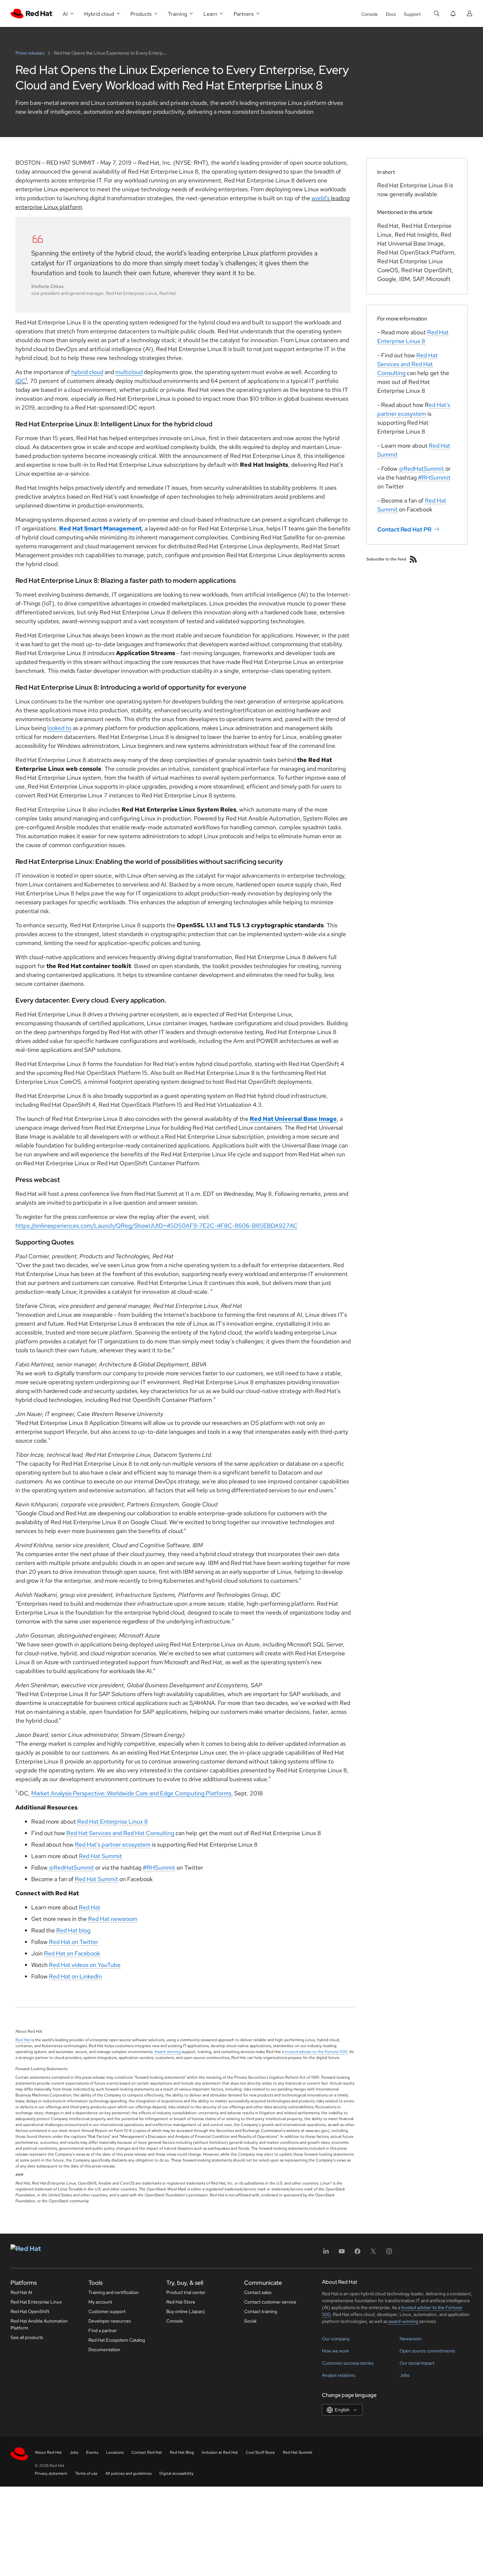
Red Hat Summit (100, 1856)
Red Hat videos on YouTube (85, 1965)
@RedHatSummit (71, 1867)
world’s (321, 198)
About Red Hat (48, 2452)
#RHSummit (159, 1867)
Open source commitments (427, 2351)
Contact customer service (270, 2302)
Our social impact (417, 2363)
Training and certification (114, 2292)
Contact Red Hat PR (404, 529)
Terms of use (86, 2473)
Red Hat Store (181, 2302)
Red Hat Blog (182, 2452)
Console (369, 14)
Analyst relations (339, 2375)
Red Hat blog (73, 1930)
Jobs (404, 2375)
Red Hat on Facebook (72, 1953)
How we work (335, 2351)
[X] (373, 2253)
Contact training (261, 2311)
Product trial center (186, 2292)
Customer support (107, 2311)
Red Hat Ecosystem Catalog (117, 2340)
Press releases (30, 53)
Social (250, 2321)
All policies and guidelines (128, 2473)
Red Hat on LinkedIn (75, 1976)
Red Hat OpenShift (30, 2311)
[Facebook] (357, 2253)
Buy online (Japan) (186, 2311)
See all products (27, 2337)
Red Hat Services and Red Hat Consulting (120, 1833)
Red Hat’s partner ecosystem (113, 1844)
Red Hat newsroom (113, 1919)
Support (412, 14)
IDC (21, 381)
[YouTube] (342, 2253)
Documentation (104, 2350)
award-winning (403, 2321)
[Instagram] (389, 2253)
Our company (336, 2339)
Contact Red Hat (147, 2452)
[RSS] (413, 559)
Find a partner (103, 2330)
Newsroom (411, 2339)
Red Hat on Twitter (74, 1942)
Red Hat (90, 1907)
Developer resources (110, 2321)
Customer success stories (348, 2363)
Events (92, 2452)
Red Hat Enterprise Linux (36, 2302)
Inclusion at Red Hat (220, 2452)
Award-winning (168, 2052)
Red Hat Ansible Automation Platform (39, 2324)
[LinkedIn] (326, 2253)
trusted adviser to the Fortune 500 (316, 2052)
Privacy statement (51, 2473)
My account (100, 2302)
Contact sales (258, 2292)
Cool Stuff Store (260, 2452)
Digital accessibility (176, 2473)
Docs (391, 14)
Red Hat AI (21, 2292)
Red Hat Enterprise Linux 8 (113, 1821)
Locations (115, 2452)
